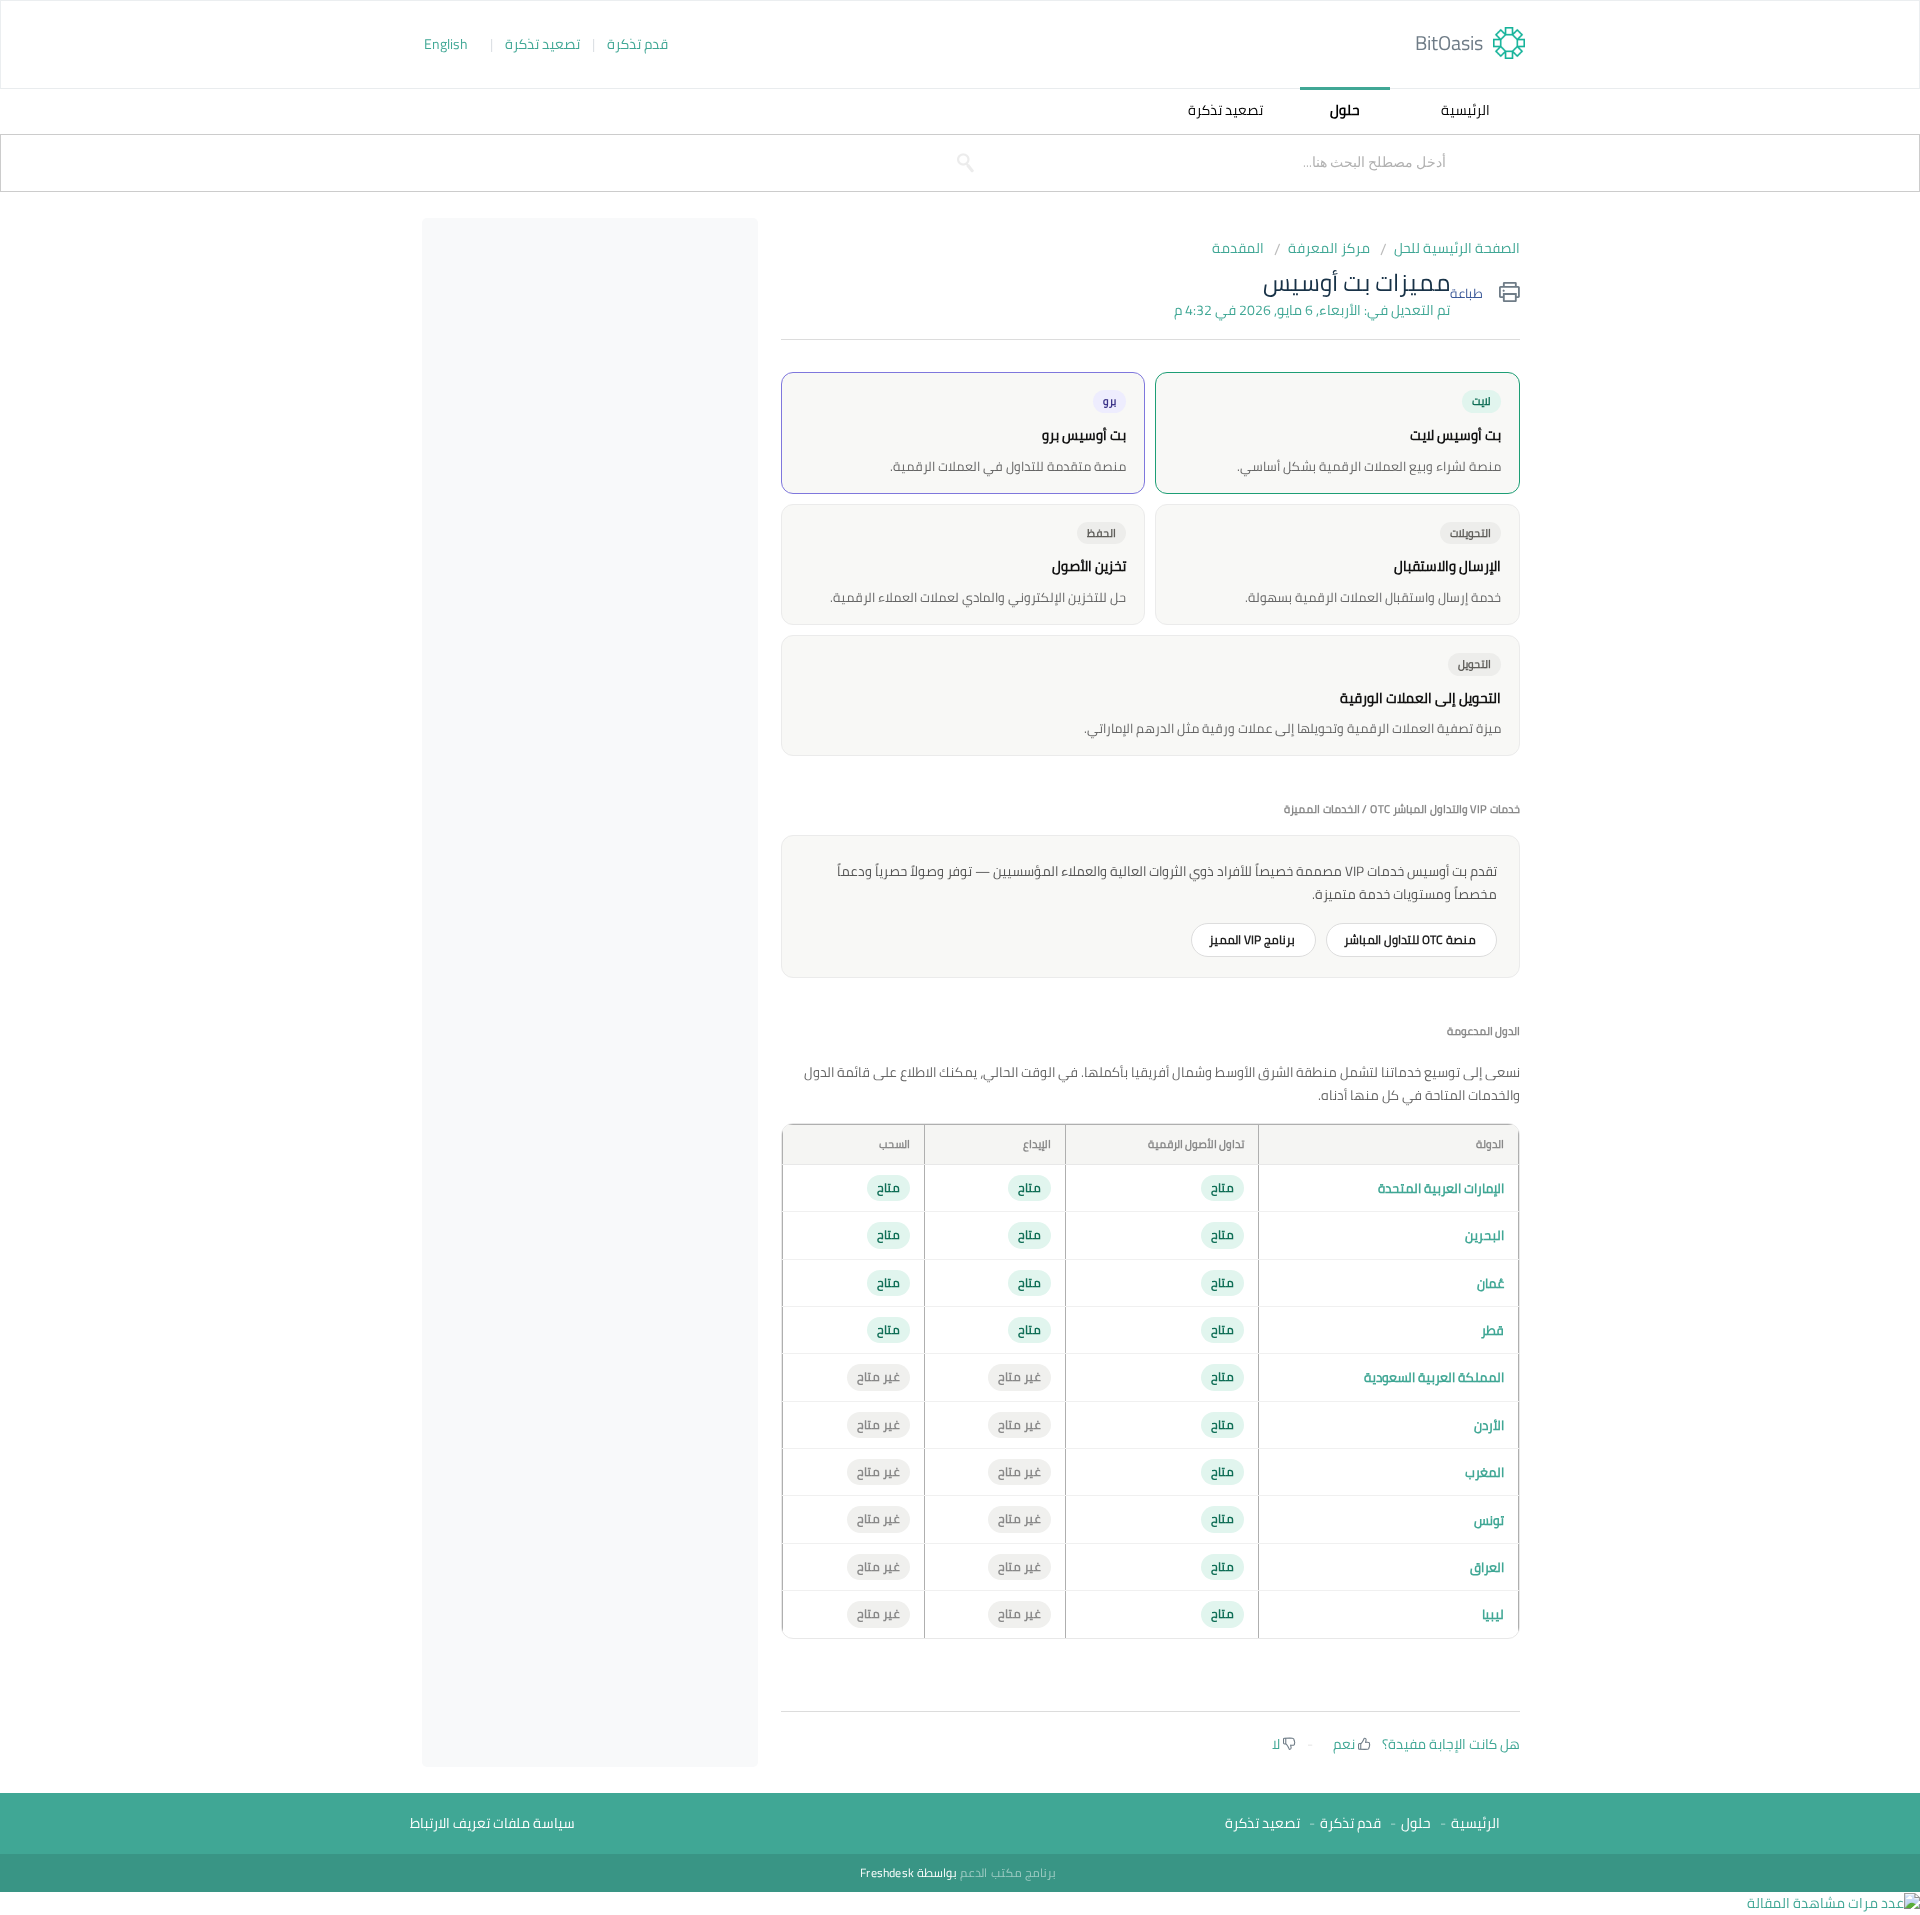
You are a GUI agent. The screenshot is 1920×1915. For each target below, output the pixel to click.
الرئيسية (1465, 110)
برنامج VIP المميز (1253, 939)
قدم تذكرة (637, 44)
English (446, 44)
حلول (1345, 110)
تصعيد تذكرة (542, 44)
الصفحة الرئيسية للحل (1457, 249)
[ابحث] (966, 163)
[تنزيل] (579, 647)
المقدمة (1238, 249)
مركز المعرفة (1329, 249)
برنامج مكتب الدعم (1006, 1872)
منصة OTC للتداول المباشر (1411, 939)
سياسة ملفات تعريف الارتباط (492, 1824)
